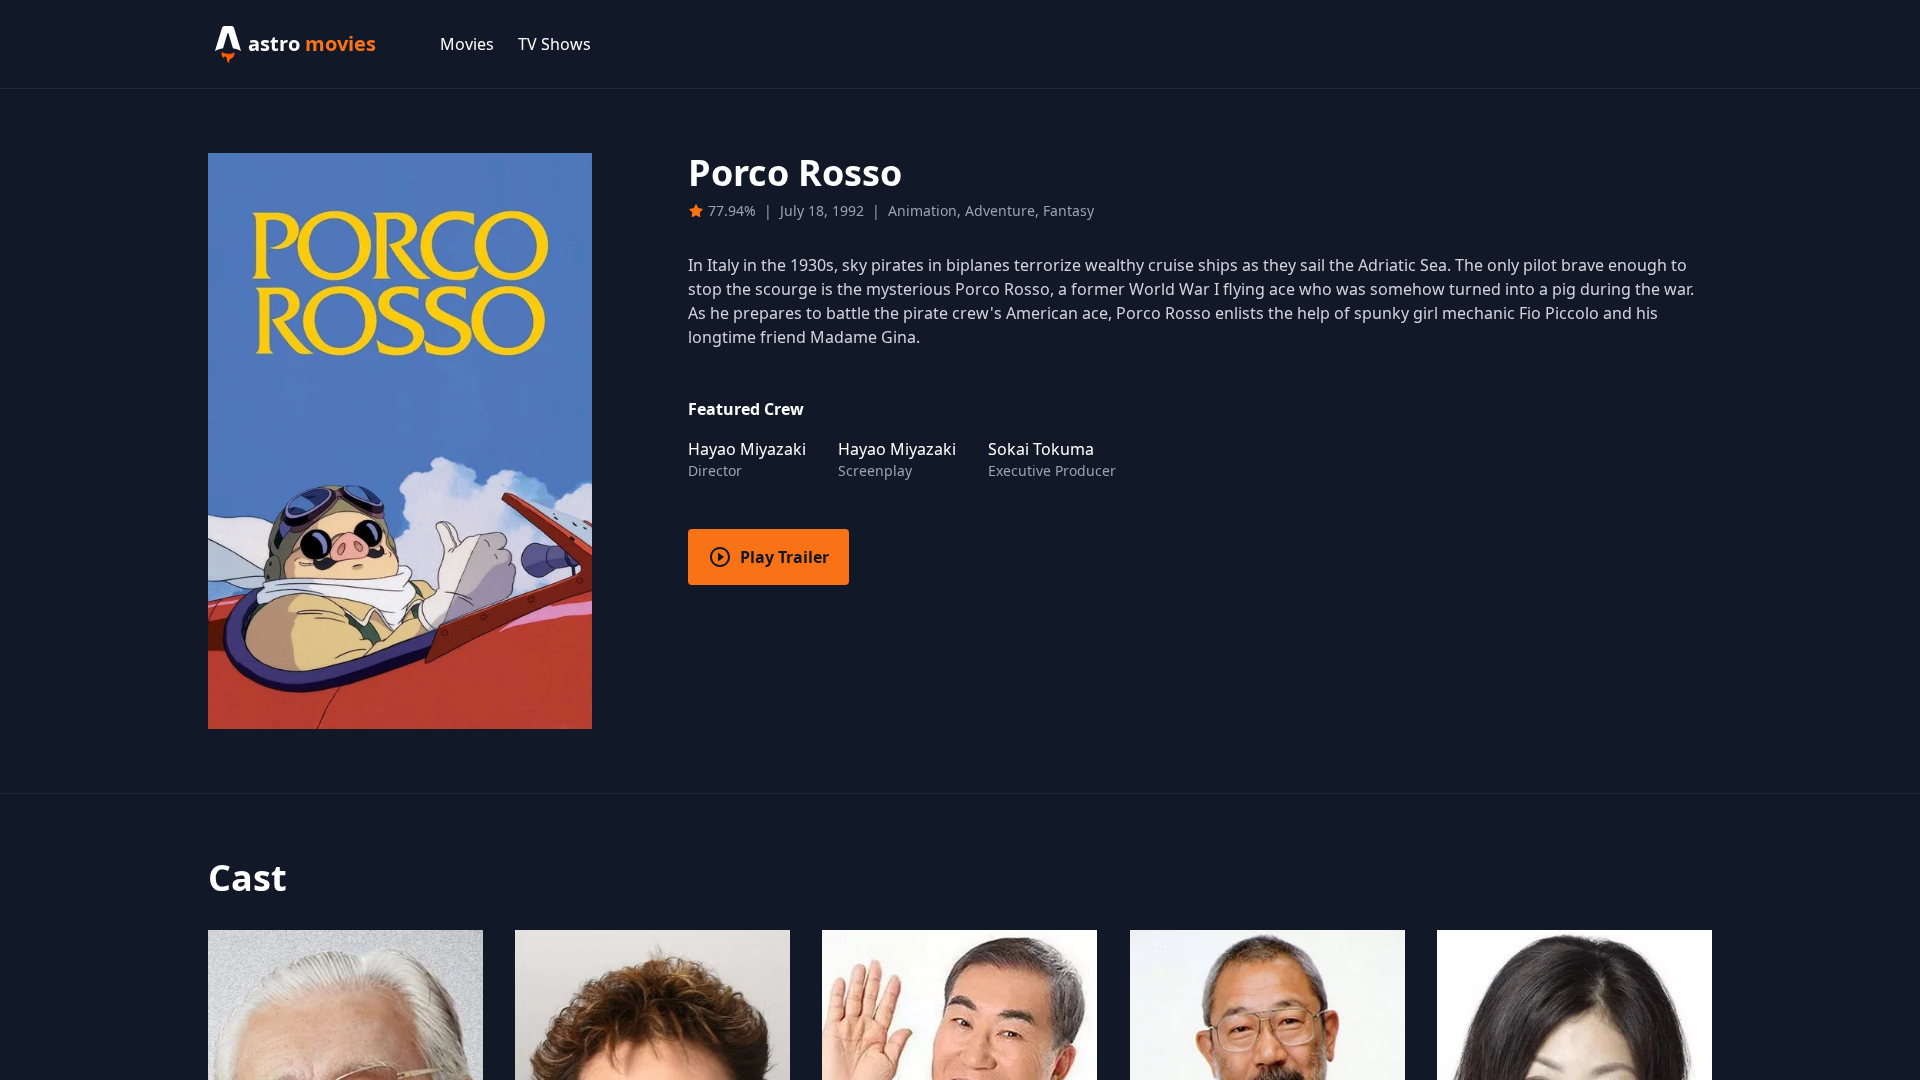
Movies (467, 44)
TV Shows (554, 44)
